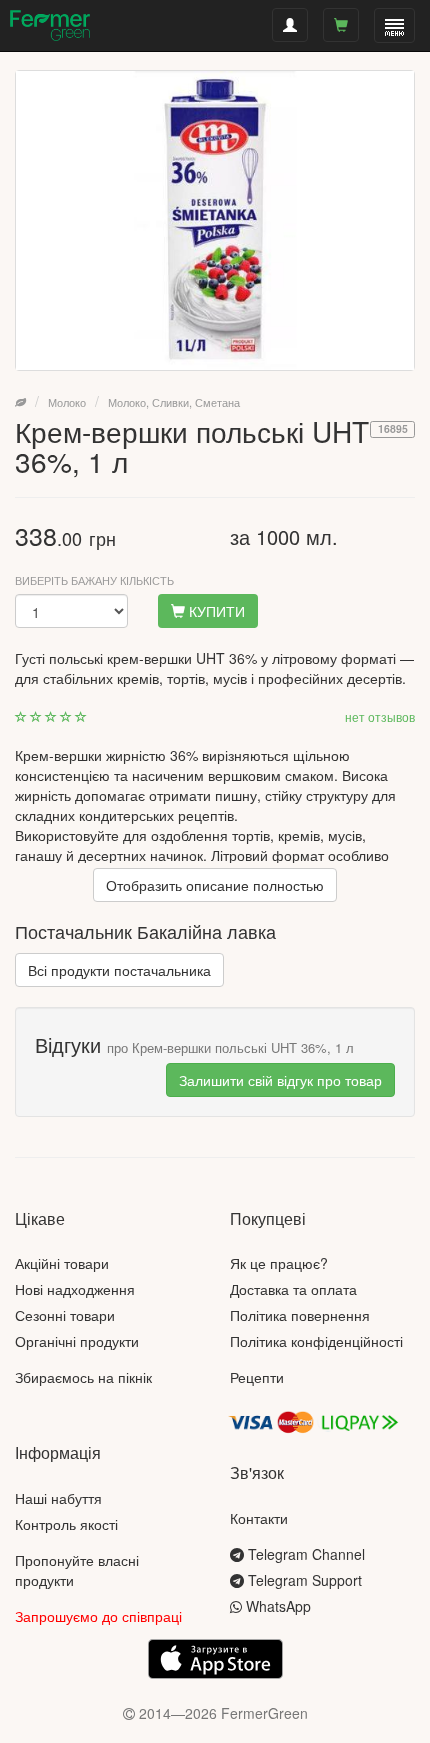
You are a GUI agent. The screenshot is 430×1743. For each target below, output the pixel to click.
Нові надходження (75, 1289)
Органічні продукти (77, 1341)
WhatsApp (276, 1606)
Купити (215, 611)
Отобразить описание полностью (215, 885)
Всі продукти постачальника (119, 970)
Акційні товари (62, 1263)
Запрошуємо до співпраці (98, 1616)
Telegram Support (303, 1580)
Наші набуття (58, 1498)
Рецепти (257, 1377)
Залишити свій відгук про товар (280, 1080)
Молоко (67, 402)
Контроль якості (66, 1524)
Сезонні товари (65, 1315)
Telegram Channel (304, 1554)
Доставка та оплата (293, 1289)
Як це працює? (279, 1263)
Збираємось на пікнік (83, 1377)
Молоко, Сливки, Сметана (174, 402)
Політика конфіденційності (316, 1341)
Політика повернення (300, 1315)
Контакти (259, 1518)
